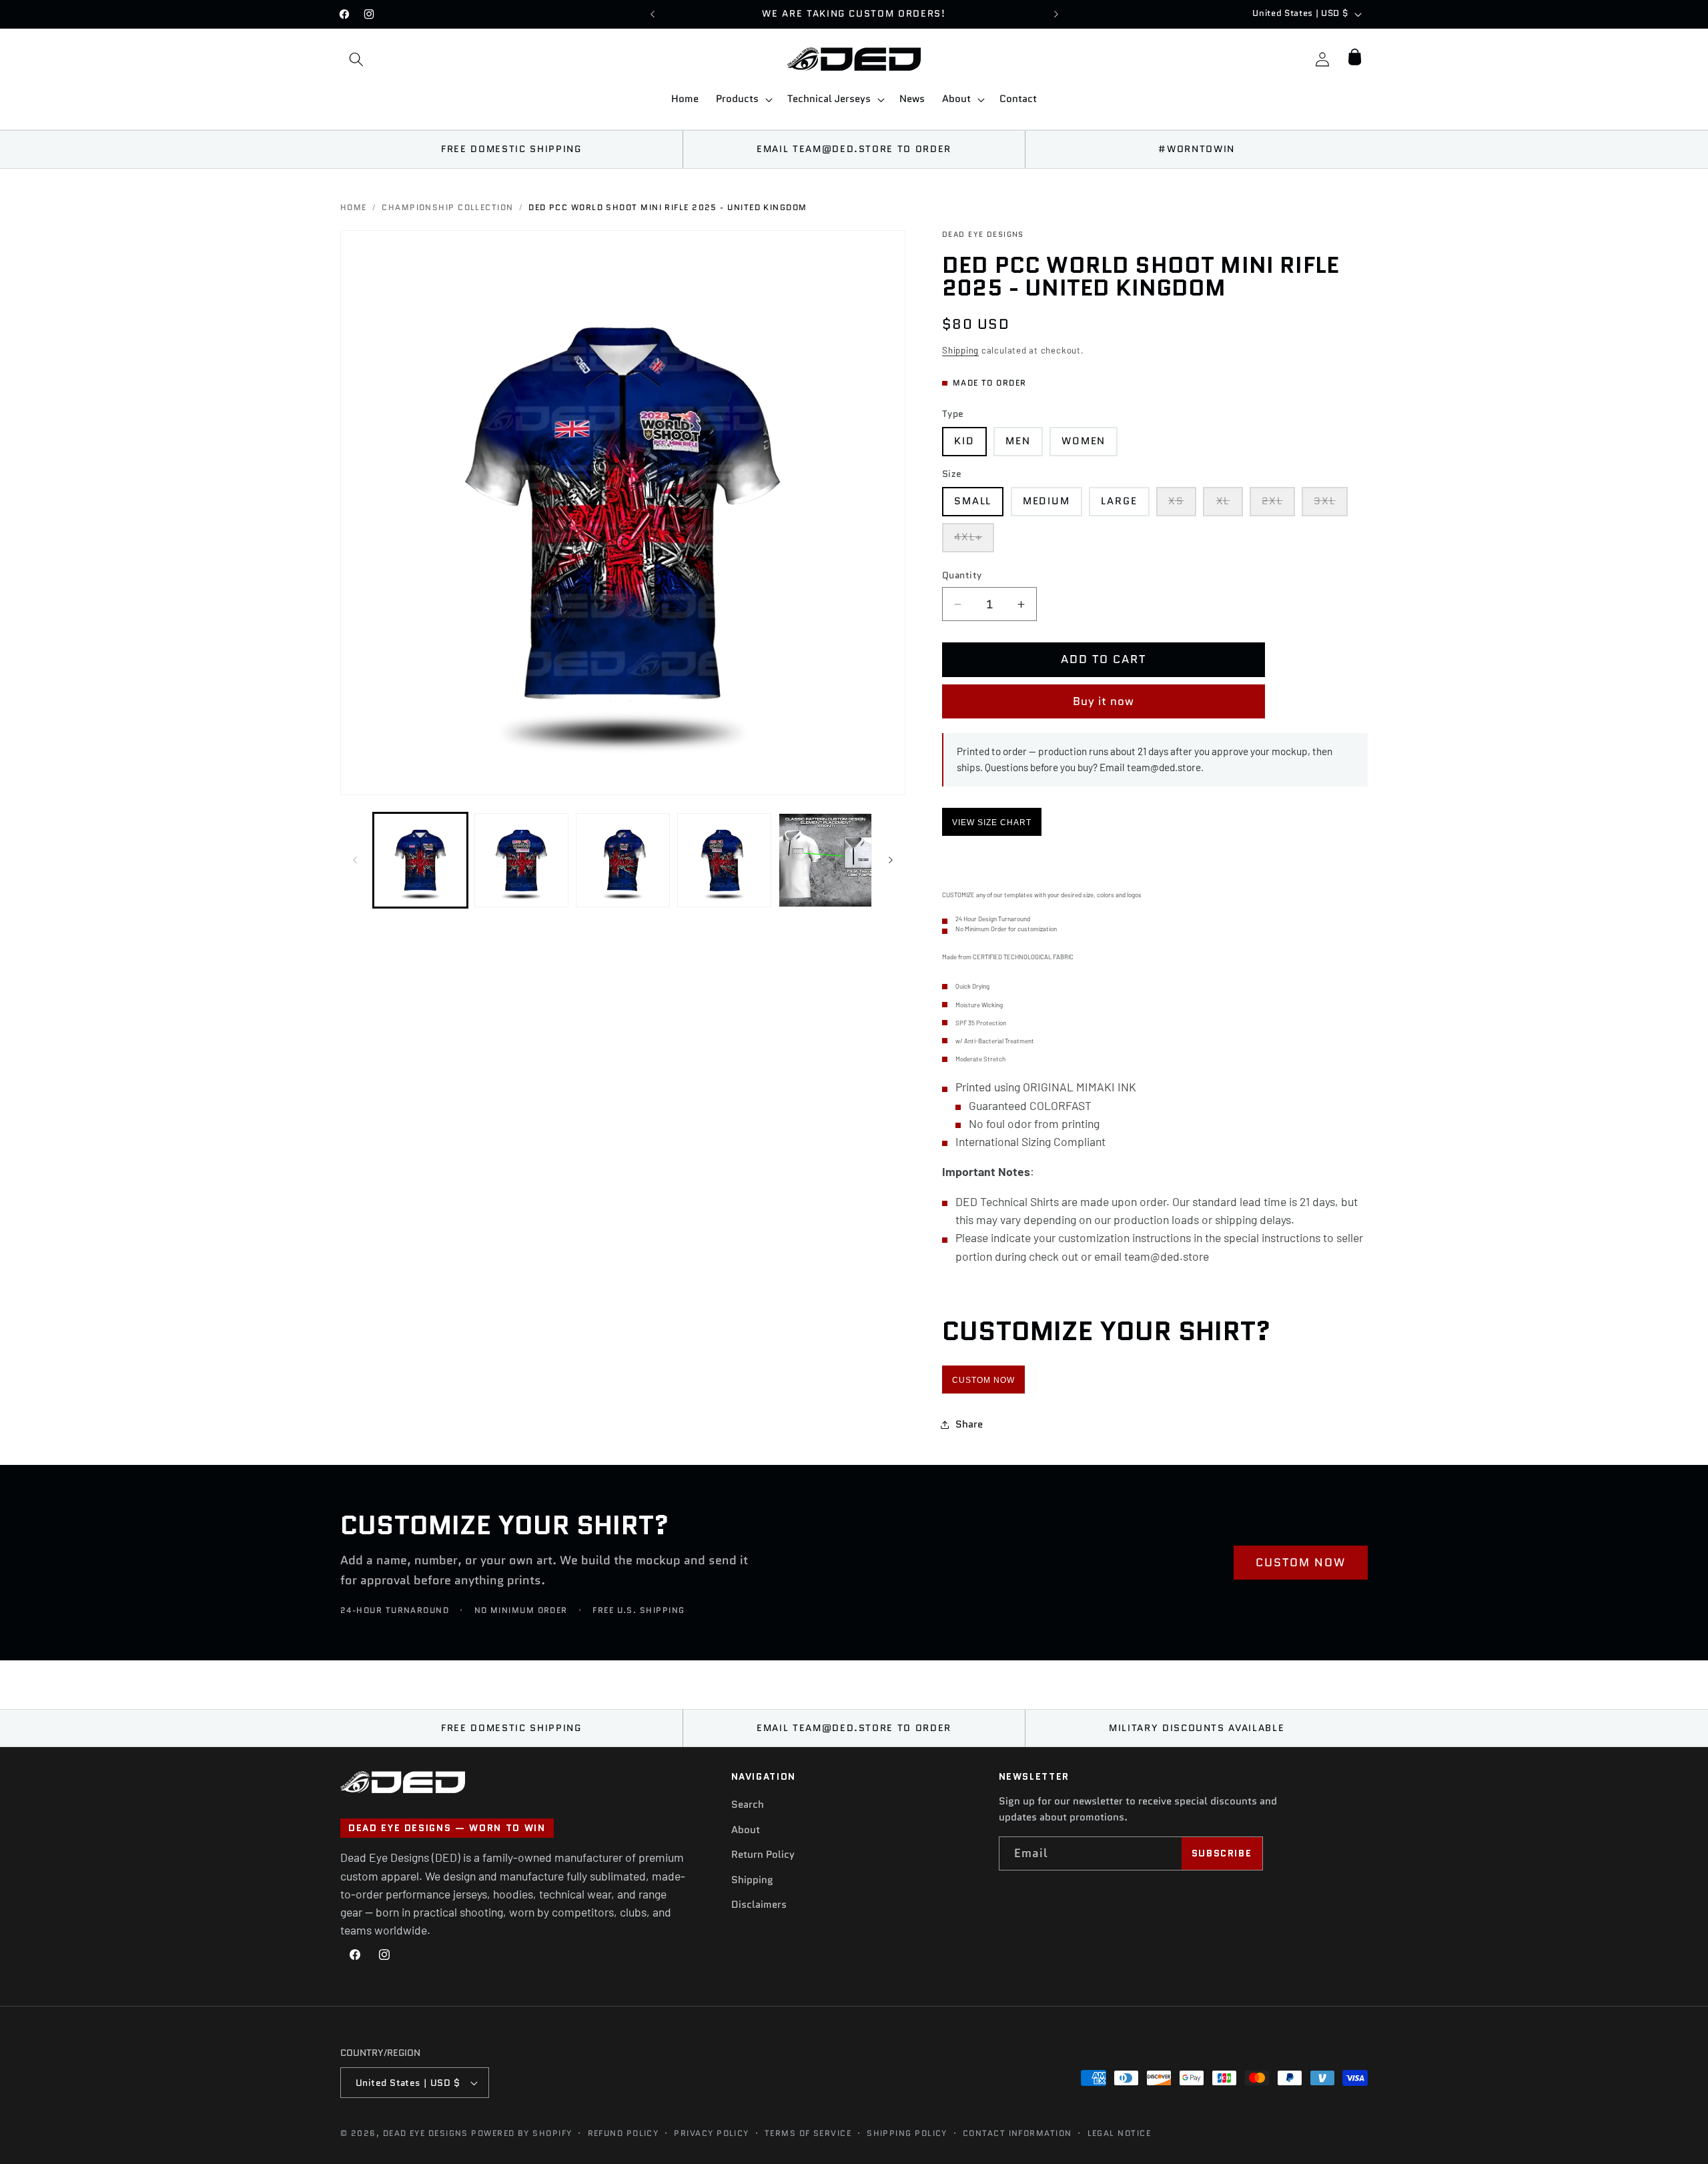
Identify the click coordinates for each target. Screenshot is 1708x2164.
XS (1182, 505)
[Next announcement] (1056, 14)
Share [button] (969, 1424)
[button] (356, 59)
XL (1229, 505)
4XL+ (974, 541)
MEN (1018, 441)
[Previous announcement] (653, 14)
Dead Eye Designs (426, 2133)
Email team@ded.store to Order (854, 149)
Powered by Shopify (521, 2133)
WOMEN (1084, 441)
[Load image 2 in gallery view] (521, 860)
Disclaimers (759, 1905)
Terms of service (808, 2133)
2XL (1278, 505)
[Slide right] (891, 861)
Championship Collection (447, 207)
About (746, 1830)
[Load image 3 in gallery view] (623, 860)
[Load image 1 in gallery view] (421, 860)
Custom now (1301, 1562)
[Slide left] (355, 861)
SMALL (973, 501)
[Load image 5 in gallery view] (826, 860)
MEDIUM (1046, 501)
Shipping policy (907, 2133)
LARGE (1119, 501)
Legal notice (1119, 2133)
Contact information (1017, 2133)
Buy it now (1104, 701)
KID (964, 441)
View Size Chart (992, 823)
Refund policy (623, 2133)
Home (354, 207)
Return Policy (763, 1854)
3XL (1331, 505)
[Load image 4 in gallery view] (724, 860)
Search (748, 1804)
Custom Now (983, 1380)
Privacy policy (711, 2133)
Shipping (960, 350)
